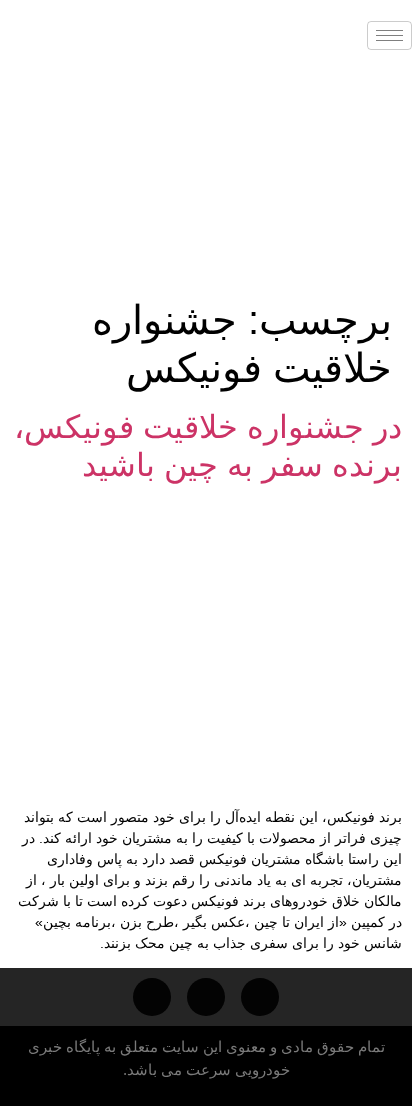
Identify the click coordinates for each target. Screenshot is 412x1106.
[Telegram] (260, 997)
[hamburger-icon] (389, 35)
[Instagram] (206, 997)
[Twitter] (152, 997)
